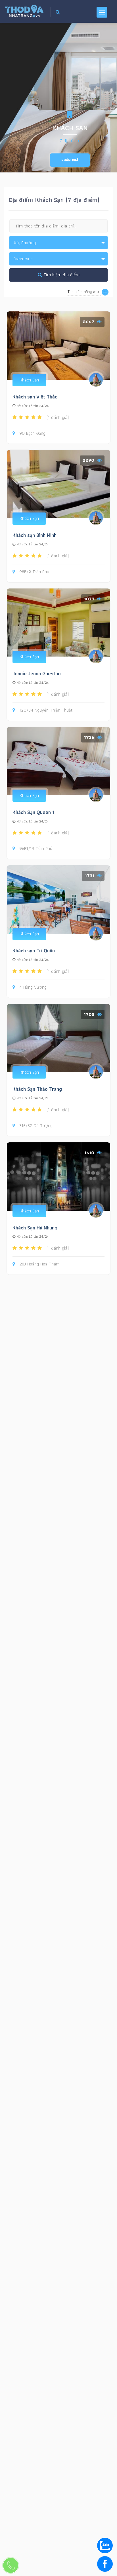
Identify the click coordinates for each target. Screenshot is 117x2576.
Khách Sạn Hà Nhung (35, 1228)
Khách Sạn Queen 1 (33, 812)
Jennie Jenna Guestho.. (38, 673)
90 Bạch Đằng (32, 433)
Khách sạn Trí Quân (34, 951)
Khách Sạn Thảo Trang (37, 1089)
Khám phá (70, 160)
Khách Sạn (29, 380)
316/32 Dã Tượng (36, 1126)
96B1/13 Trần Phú (36, 849)
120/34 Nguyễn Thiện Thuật (46, 710)
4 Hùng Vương (33, 987)
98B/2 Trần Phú (34, 572)
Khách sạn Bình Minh (35, 535)
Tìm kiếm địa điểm (61, 275)
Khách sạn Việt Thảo (35, 397)
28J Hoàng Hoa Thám (39, 1264)
